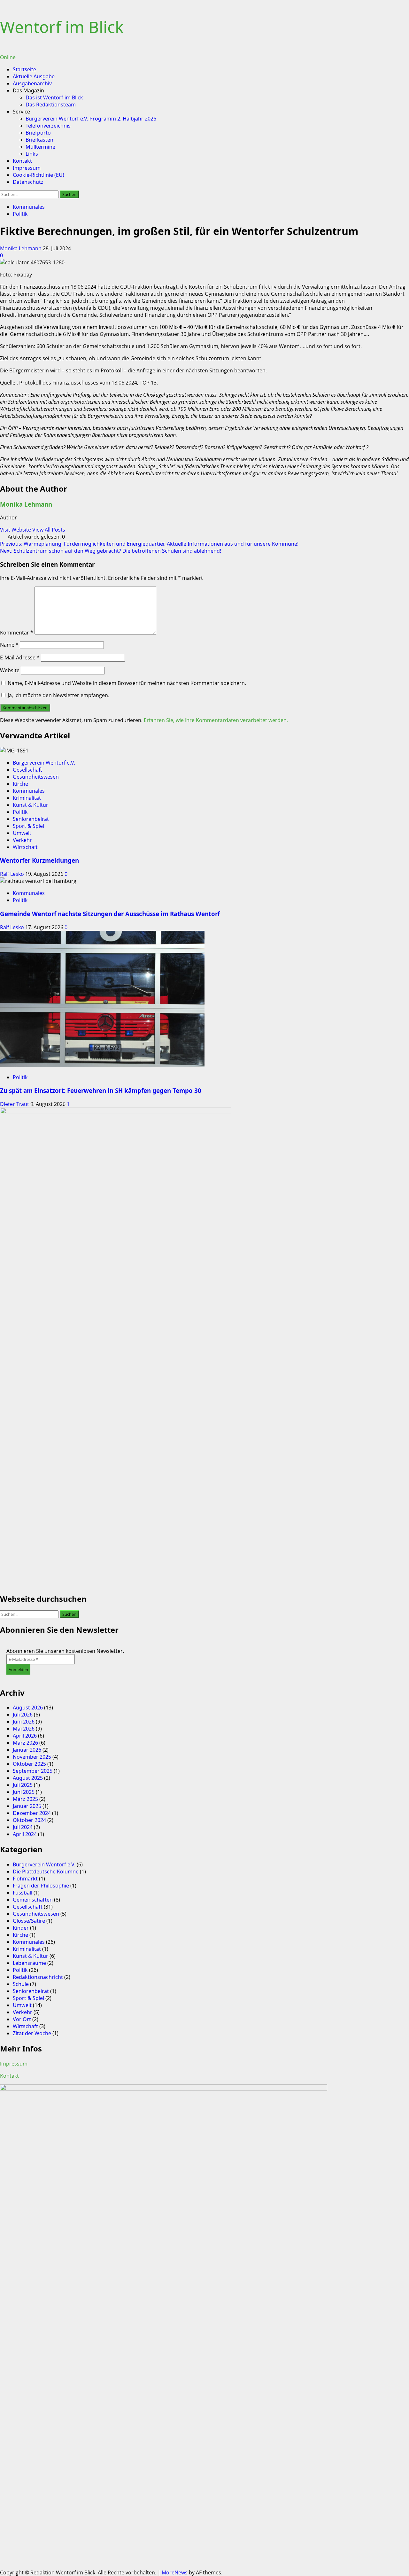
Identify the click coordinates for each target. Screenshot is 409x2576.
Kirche (20, 784)
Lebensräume (29, 1963)
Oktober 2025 (29, 1764)
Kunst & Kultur (31, 805)
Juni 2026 (24, 1722)
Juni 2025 (24, 1792)
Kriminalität (27, 798)
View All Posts (49, 530)
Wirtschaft (25, 847)
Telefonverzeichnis (48, 126)
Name (9, 645)
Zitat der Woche (32, 2033)
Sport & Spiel (28, 826)
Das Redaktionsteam (51, 105)
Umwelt (22, 833)
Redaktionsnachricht (38, 1977)
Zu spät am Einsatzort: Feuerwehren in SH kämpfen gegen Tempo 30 (101, 1090)
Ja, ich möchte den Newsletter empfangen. (58, 695)
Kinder (21, 1928)
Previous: (149, 544)
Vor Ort (22, 2019)
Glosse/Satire (29, 1921)
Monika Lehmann (21, 248)
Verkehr (22, 840)
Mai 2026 (24, 1729)
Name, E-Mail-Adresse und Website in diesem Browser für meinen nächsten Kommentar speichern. (127, 683)
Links (32, 154)
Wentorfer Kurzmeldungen (39, 860)
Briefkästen (39, 140)
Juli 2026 (23, 1715)
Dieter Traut (15, 1104)
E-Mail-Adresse (20, 658)
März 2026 (25, 1743)
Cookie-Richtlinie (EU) (39, 175)
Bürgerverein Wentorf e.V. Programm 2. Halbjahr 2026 (91, 119)
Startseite (24, 69)
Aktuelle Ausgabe (34, 76)
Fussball (23, 1893)
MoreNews (175, 2572)
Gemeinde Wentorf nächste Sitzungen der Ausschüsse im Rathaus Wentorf (110, 914)
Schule (21, 1984)
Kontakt (22, 161)
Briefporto (38, 133)
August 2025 (28, 1778)
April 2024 (25, 1834)
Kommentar (17, 633)
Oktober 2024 (29, 1820)
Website (10, 670)
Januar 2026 (27, 1750)
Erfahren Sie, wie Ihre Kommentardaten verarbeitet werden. (216, 720)
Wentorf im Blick (62, 27)
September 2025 (33, 1771)
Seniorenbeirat (31, 819)
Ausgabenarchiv (32, 83)
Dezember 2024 (32, 1813)
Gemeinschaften (33, 1900)
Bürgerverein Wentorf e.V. (44, 763)
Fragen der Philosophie (41, 1886)
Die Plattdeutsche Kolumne (46, 1872)
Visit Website (16, 530)
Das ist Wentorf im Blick (54, 97)
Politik (20, 214)
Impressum (27, 168)
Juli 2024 (23, 1827)
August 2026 (28, 1708)
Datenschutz (28, 182)
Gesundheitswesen (36, 777)
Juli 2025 (23, 1785)
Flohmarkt (25, 1879)
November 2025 (32, 1757)
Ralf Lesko (13, 874)
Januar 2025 (27, 1806)
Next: (111, 551)
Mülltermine (40, 147)
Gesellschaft (27, 770)
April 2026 (25, 1736)
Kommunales (29, 207)
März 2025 (25, 1799)
